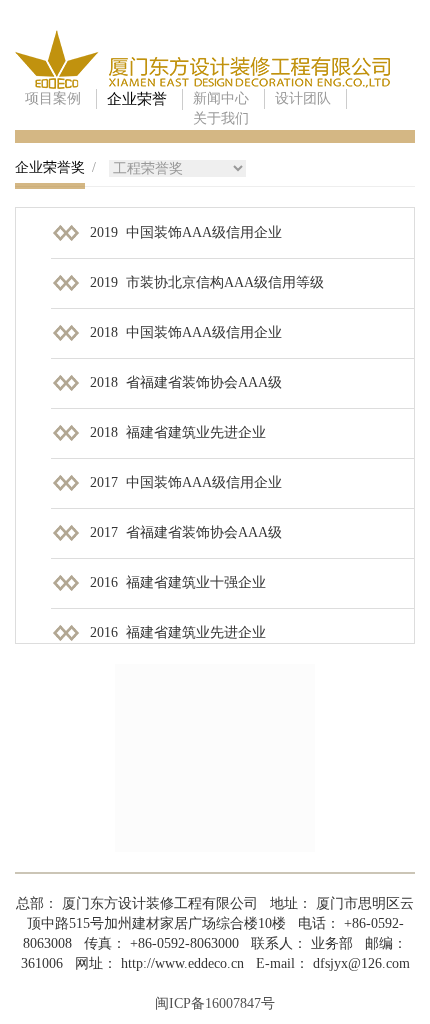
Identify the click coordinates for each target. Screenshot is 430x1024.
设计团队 (303, 98)
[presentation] (50, 173)
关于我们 (221, 118)
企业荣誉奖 (50, 167)
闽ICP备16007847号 (215, 1003)
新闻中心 (221, 98)
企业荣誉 (137, 99)
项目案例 (53, 98)
